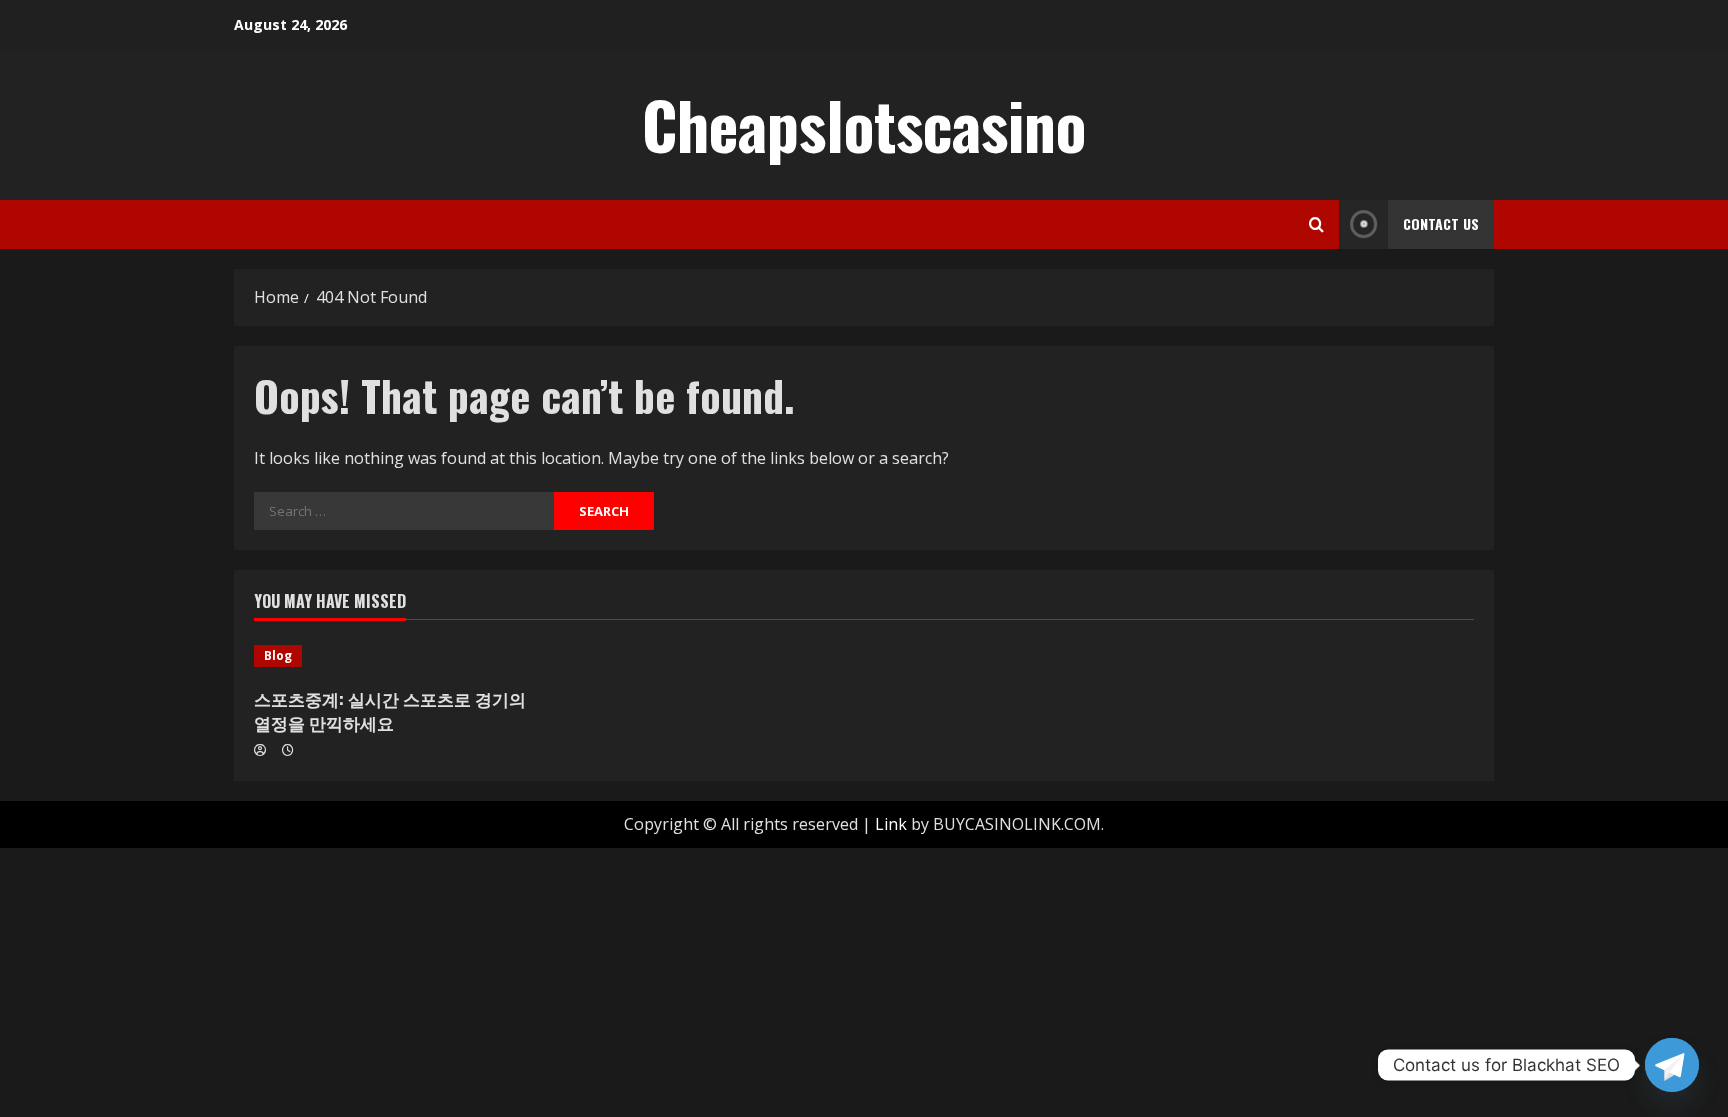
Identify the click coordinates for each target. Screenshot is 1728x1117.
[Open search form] (1316, 224)
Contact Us (1441, 223)
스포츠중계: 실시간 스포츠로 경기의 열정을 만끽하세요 (390, 710)
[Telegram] (1672, 1065)
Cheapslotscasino (864, 124)
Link (891, 824)
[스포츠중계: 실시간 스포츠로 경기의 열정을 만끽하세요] (399, 656)
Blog (278, 655)
